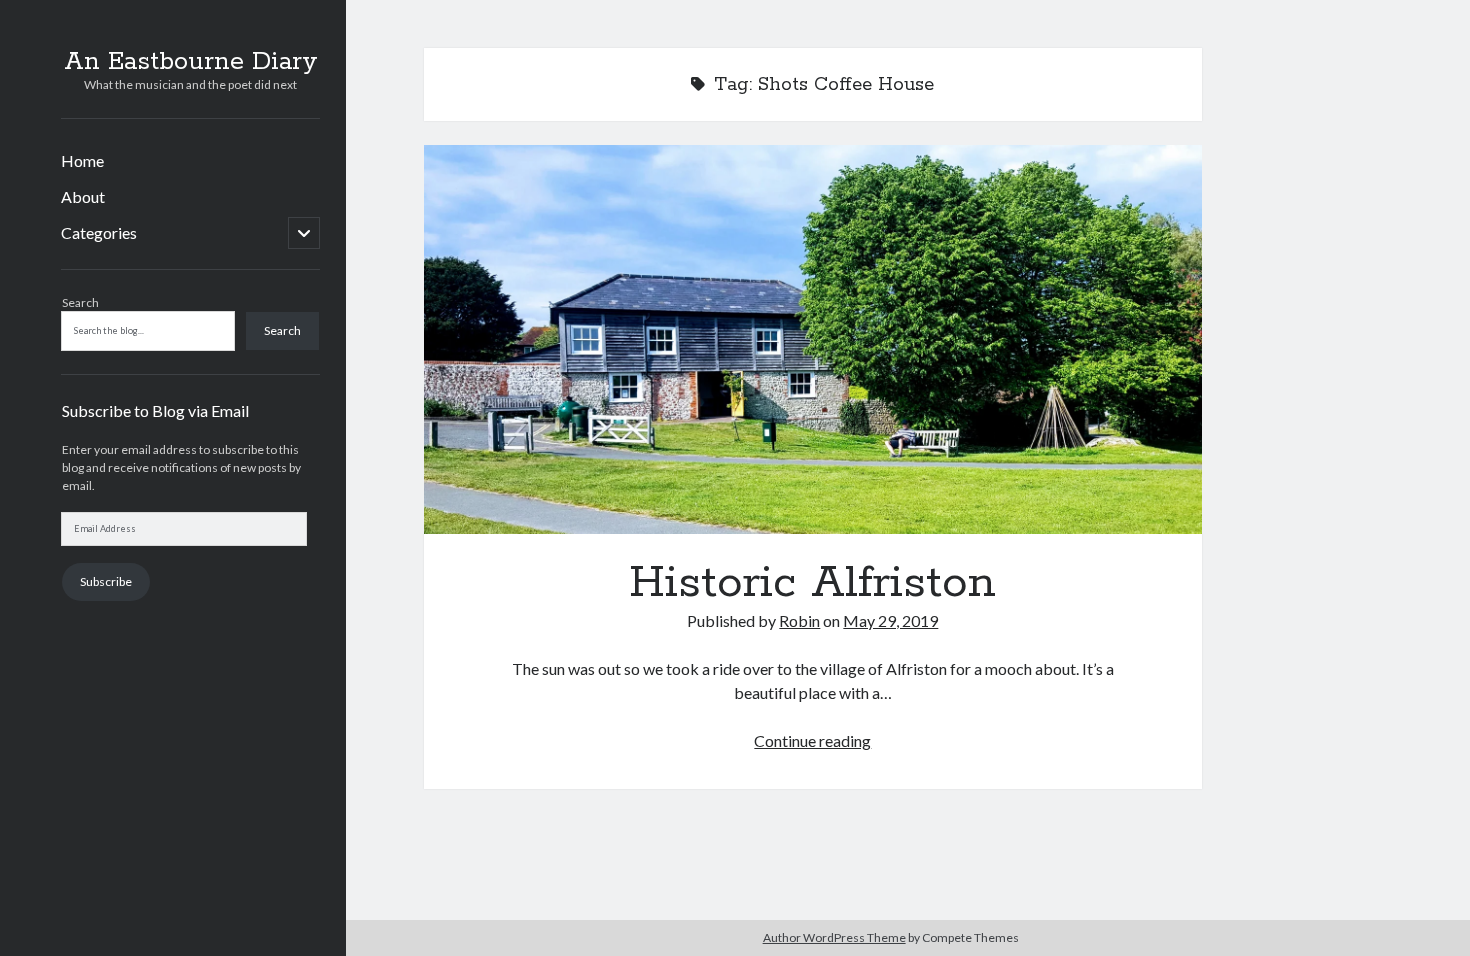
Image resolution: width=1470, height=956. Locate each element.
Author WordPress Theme (834, 937)
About (83, 196)
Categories (99, 232)
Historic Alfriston (813, 339)
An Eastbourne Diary (191, 62)
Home (82, 160)
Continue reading (812, 740)
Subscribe (106, 581)
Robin (799, 620)
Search (80, 302)
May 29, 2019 (890, 620)
